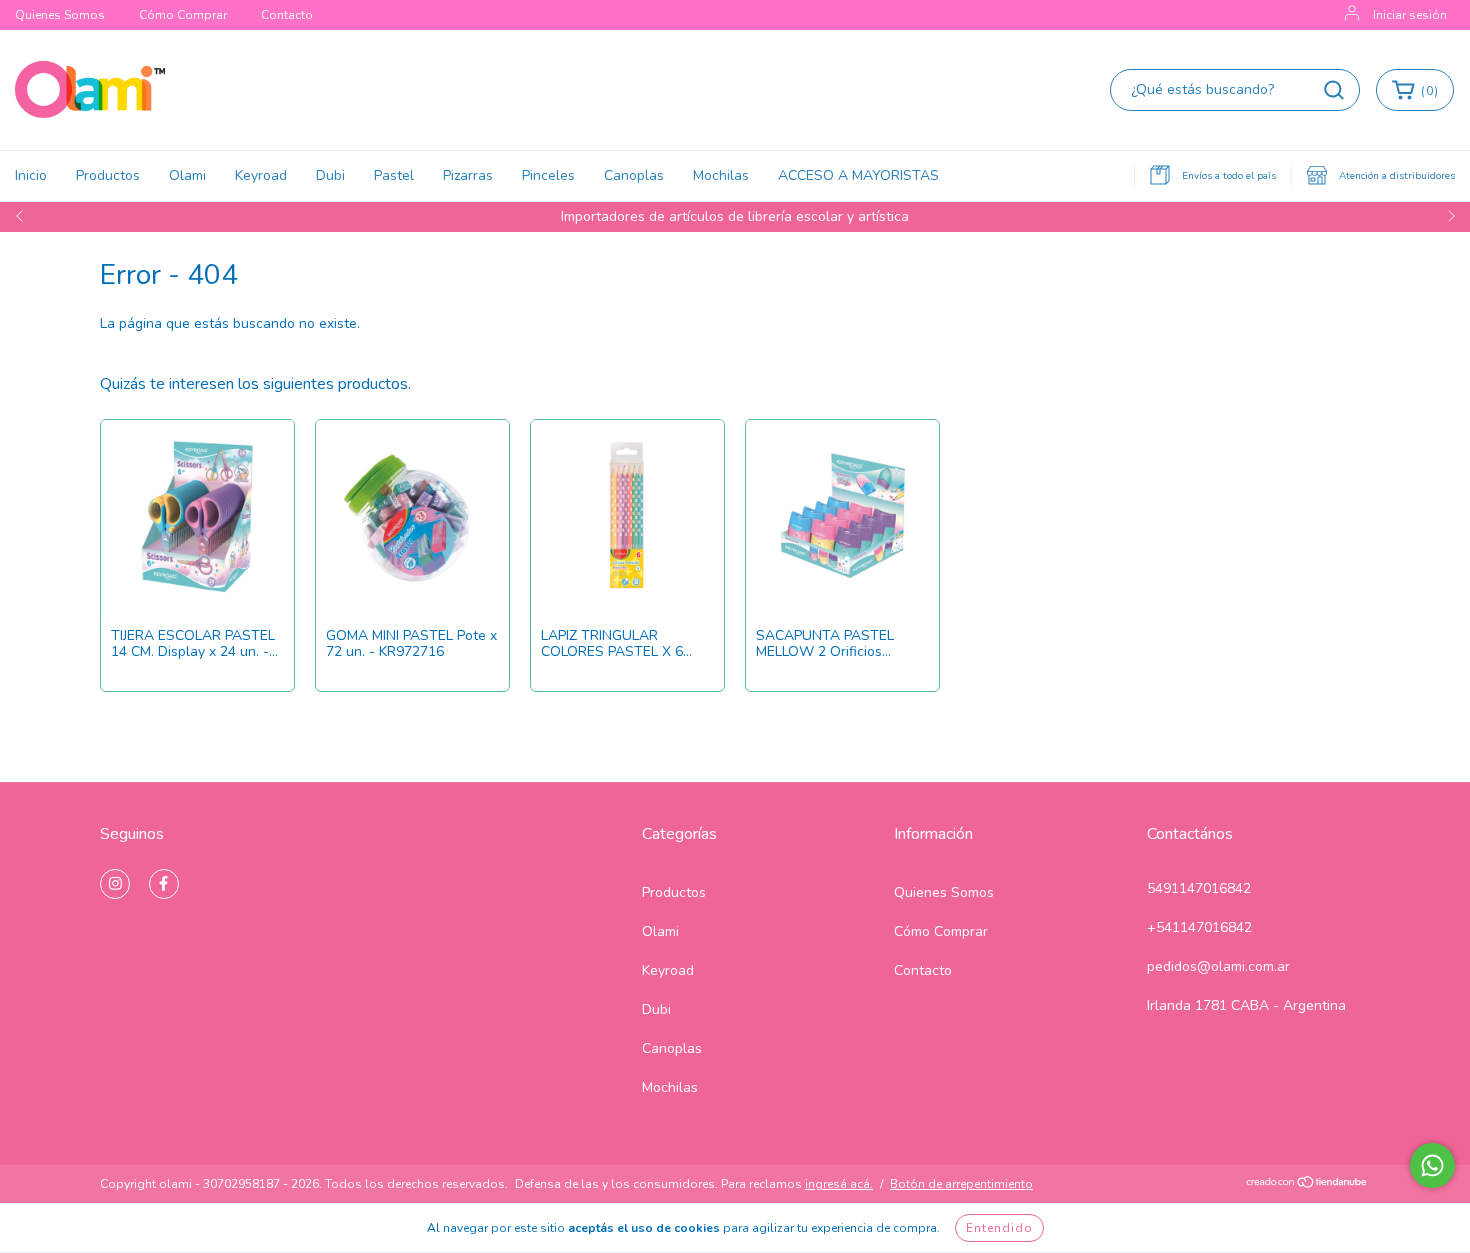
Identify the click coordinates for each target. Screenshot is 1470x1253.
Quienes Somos (60, 15)
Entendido (999, 1228)
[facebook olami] (164, 884)
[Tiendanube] (1307, 1185)
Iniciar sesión (1410, 15)
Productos (108, 175)
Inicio (31, 175)
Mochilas (721, 175)
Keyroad (261, 175)
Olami (187, 175)
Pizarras (468, 175)
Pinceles (548, 175)
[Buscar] (1334, 90)
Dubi (330, 175)
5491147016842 (1199, 888)
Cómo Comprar (183, 15)
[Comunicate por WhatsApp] (1432, 1165)
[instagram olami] (115, 884)
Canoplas (634, 175)
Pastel (394, 175)
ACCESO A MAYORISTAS (858, 175)
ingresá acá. (839, 1184)
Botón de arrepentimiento (961, 1184)
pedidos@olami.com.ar (1218, 966)
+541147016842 (1199, 927)
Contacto (287, 15)
